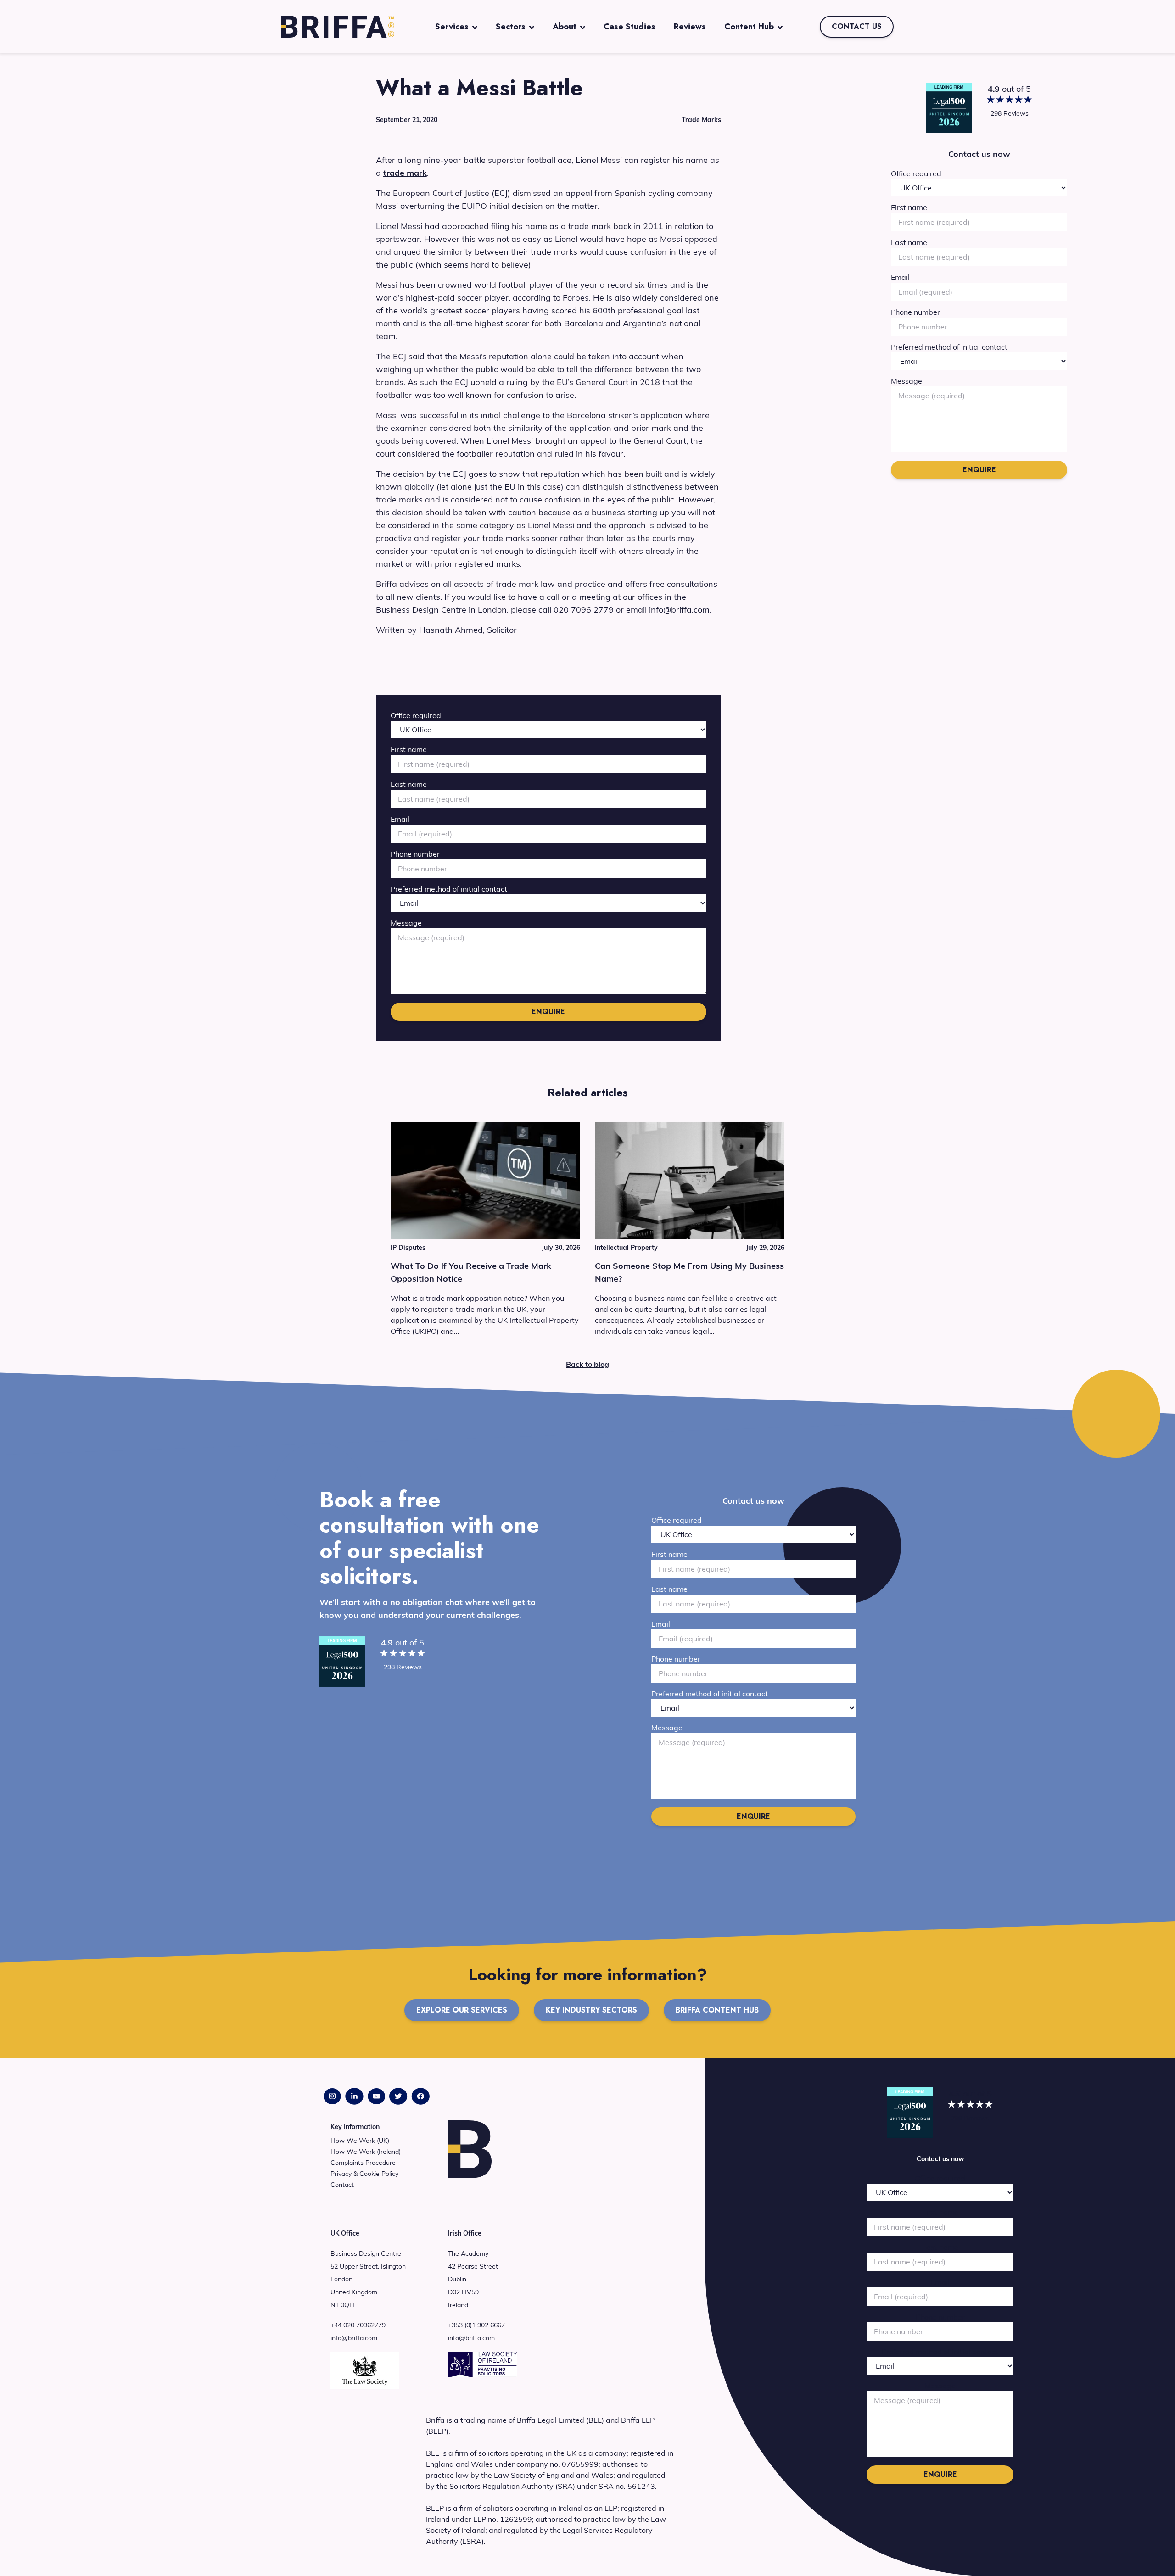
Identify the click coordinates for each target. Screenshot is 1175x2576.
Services (452, 27)
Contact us (857, 26)
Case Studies (629, 27)
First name (409, 749)
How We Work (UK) (360, 2141)
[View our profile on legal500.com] (949, 108)
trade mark (405, 173)
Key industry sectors (591, 2010)
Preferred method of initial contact (449, 889)
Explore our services (462, 2010)
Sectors (511, 27)
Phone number (415, 854)
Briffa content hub (717, 2010)
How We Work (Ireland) (366, 2152)
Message (406, 923)
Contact (342, 2185)
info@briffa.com (354, 2338)
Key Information (355, 2127)
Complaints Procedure (363, 2163)
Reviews (690, 27)
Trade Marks (701, 120)
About (565, 27)
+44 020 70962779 (358, 2325)
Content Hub (749, 27)
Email (400, 819)
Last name (409, 784)
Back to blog (587, 1364)
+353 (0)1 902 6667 (476, 2325)
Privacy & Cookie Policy (364, 2174)
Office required (416, 715)
